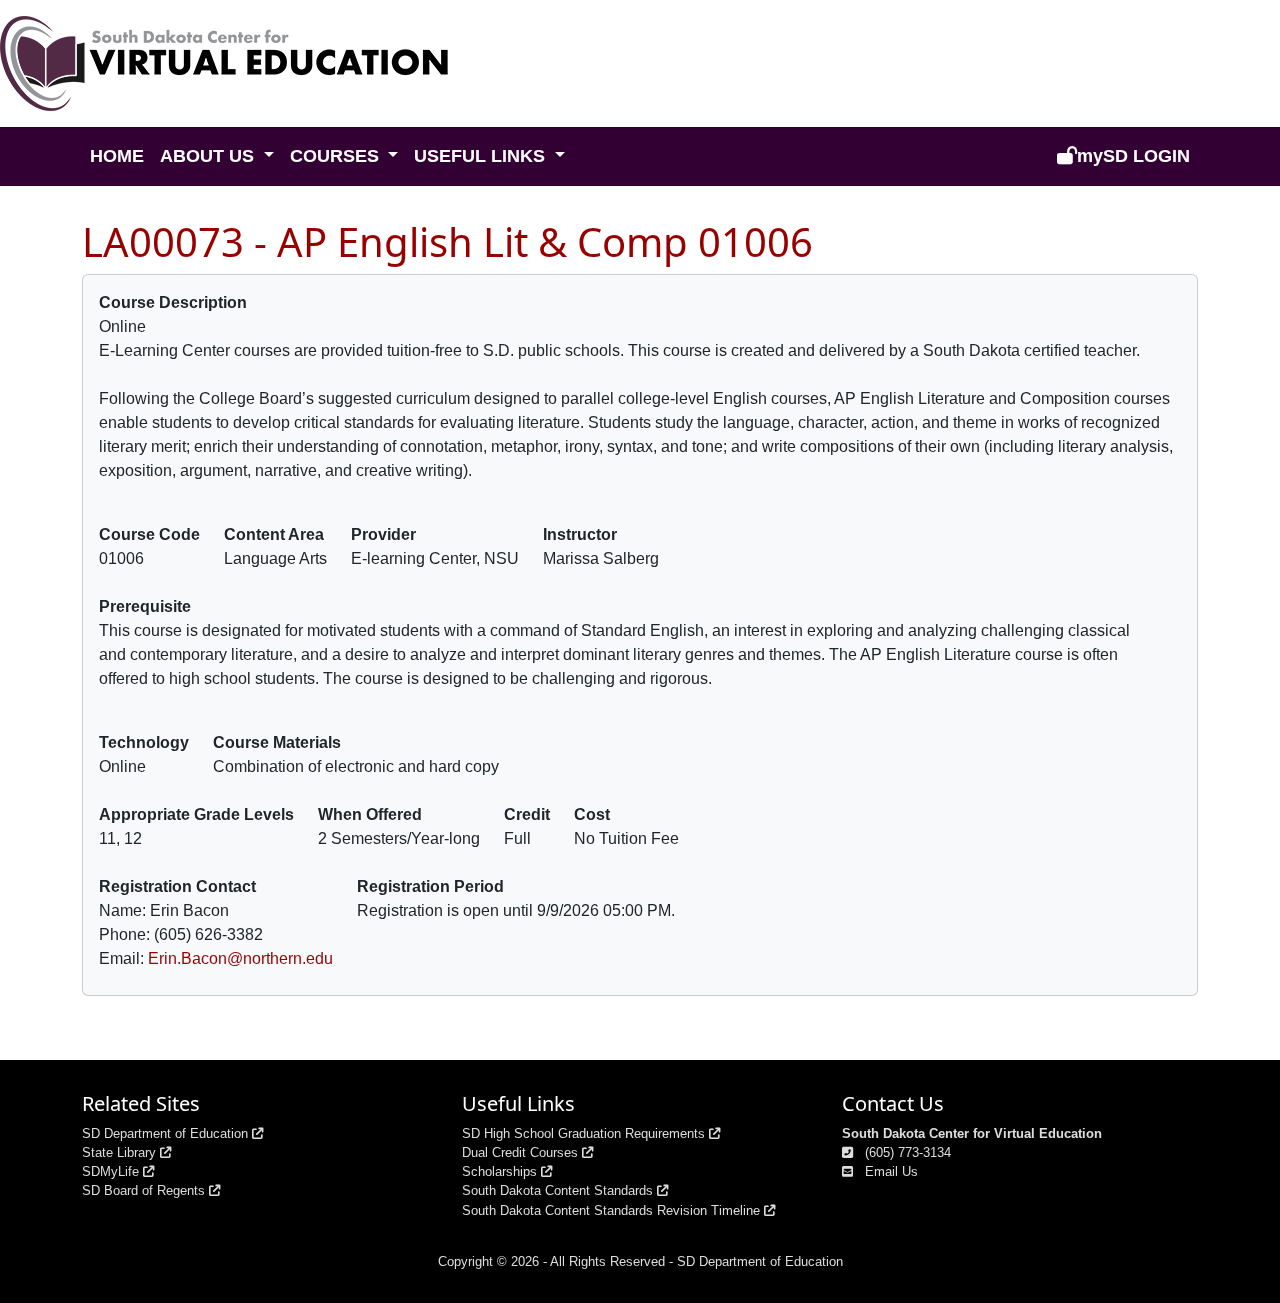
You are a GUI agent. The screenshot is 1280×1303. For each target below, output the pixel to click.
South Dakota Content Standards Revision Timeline (618, 1210)
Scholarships (507, 1171)
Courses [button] (337, 156)
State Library (126, 1152)
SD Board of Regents (151, 1190)
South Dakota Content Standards (565, 1190)
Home (117, 156)
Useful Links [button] (482, 156)
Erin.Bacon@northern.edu (240, 958)
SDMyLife (118, 1171)
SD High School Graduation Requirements (591, 1133)
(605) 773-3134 (902, 1152)
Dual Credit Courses (527, 1152)
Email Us (885, 1171)
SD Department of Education (172, 1133)
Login (1133, 156)
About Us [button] (209, 156)
